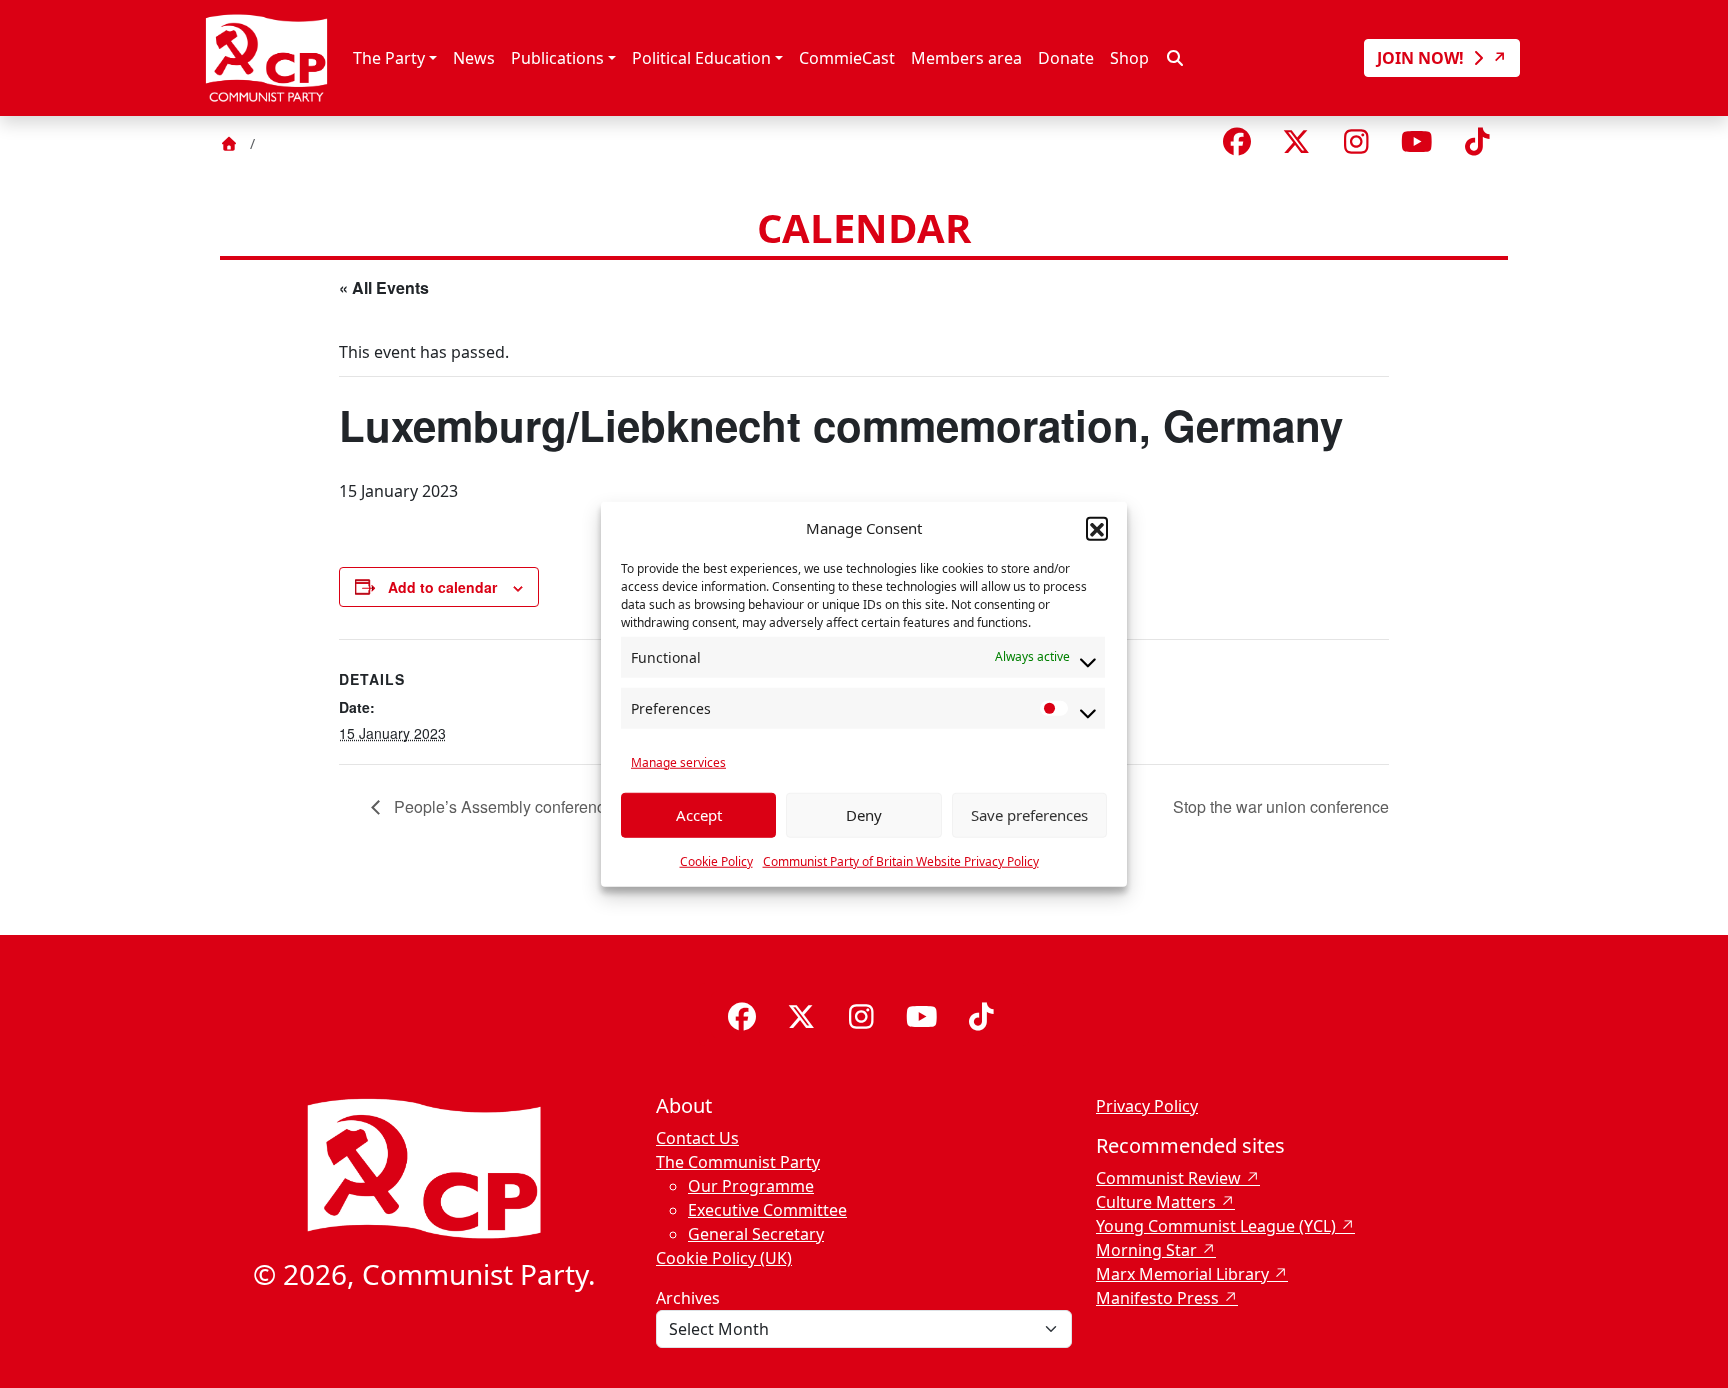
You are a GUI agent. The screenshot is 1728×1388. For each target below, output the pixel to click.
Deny (864, 815)
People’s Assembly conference (502, 806)
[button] (1097, 528)
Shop (1129, 58)
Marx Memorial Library (1182, 1274)
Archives (688, 1298)
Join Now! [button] (1422, 58)
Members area (966, 58)
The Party (389, 58)
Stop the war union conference (1281, 806)
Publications (557, 58)
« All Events (384, 287)
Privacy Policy (1147, 1106)
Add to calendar (442, 587)
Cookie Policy (716, 860)
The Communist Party (738, 1162)
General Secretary (756, 1234)
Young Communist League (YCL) (1216, 1226)
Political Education (701, 58)
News (474, 58)
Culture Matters (1156, 1202)
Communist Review (1168, 1178)
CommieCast (847, 58)
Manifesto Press (1157, 1298)
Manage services (678, 761)
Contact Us (697, 1138)
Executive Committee (767, 1210)
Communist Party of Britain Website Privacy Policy (901, 860)
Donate (1066, 58)
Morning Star (1146, 1250)
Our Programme (751, 1186)
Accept (699, 815)
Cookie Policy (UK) (724, 1258)
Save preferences (1029, 815)
